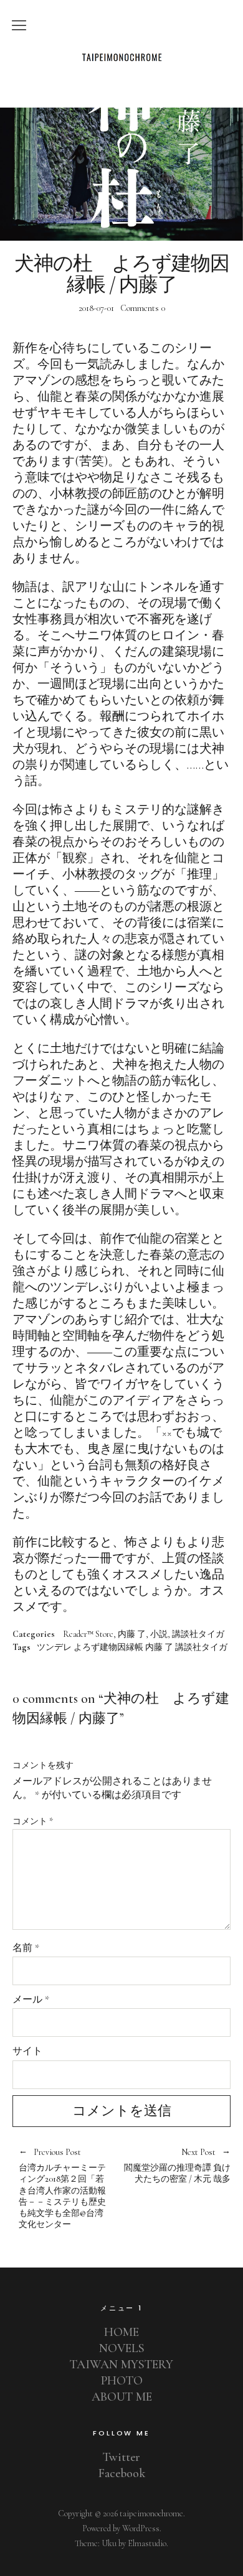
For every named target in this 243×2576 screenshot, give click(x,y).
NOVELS (122, 2348)
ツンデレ (54, 1647)
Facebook (122, 2473)
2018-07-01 (96, 308)
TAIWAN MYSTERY (121, 2365)
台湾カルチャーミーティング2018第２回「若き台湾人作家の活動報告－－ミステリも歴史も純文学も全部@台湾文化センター (62, 2189)
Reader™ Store (88, 1634)
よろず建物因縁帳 (108, 1647)
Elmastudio (147, 2543)
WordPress (141, 2528)
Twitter (121, 2457)
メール (31, 1999)
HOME (121, 2332)
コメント (33, 1821)
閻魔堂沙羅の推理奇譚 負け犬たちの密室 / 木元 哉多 (176, 2166)
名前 (26, 1948)
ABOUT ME (122, 2397)
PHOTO (122, 2381)
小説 (159, 1634)
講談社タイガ (198, 1634)
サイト (27, 2051)
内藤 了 (132, 1634)
